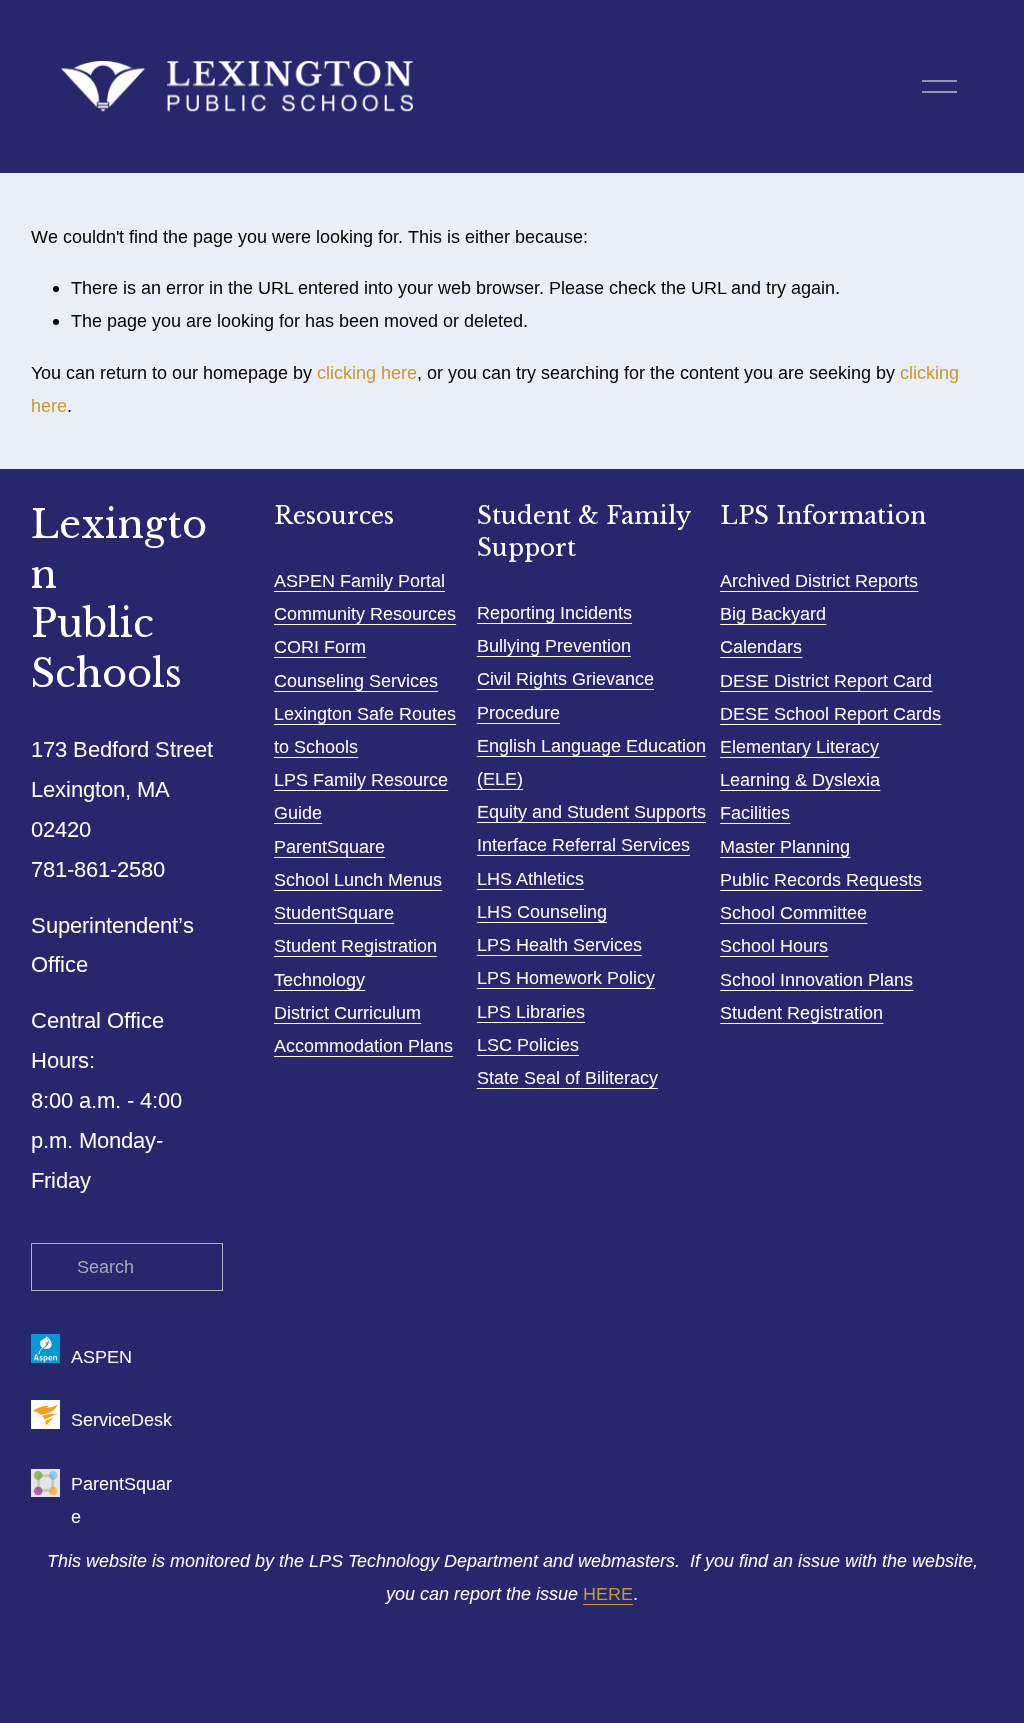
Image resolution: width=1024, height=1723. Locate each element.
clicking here (367, 372)
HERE (608, 1593)
